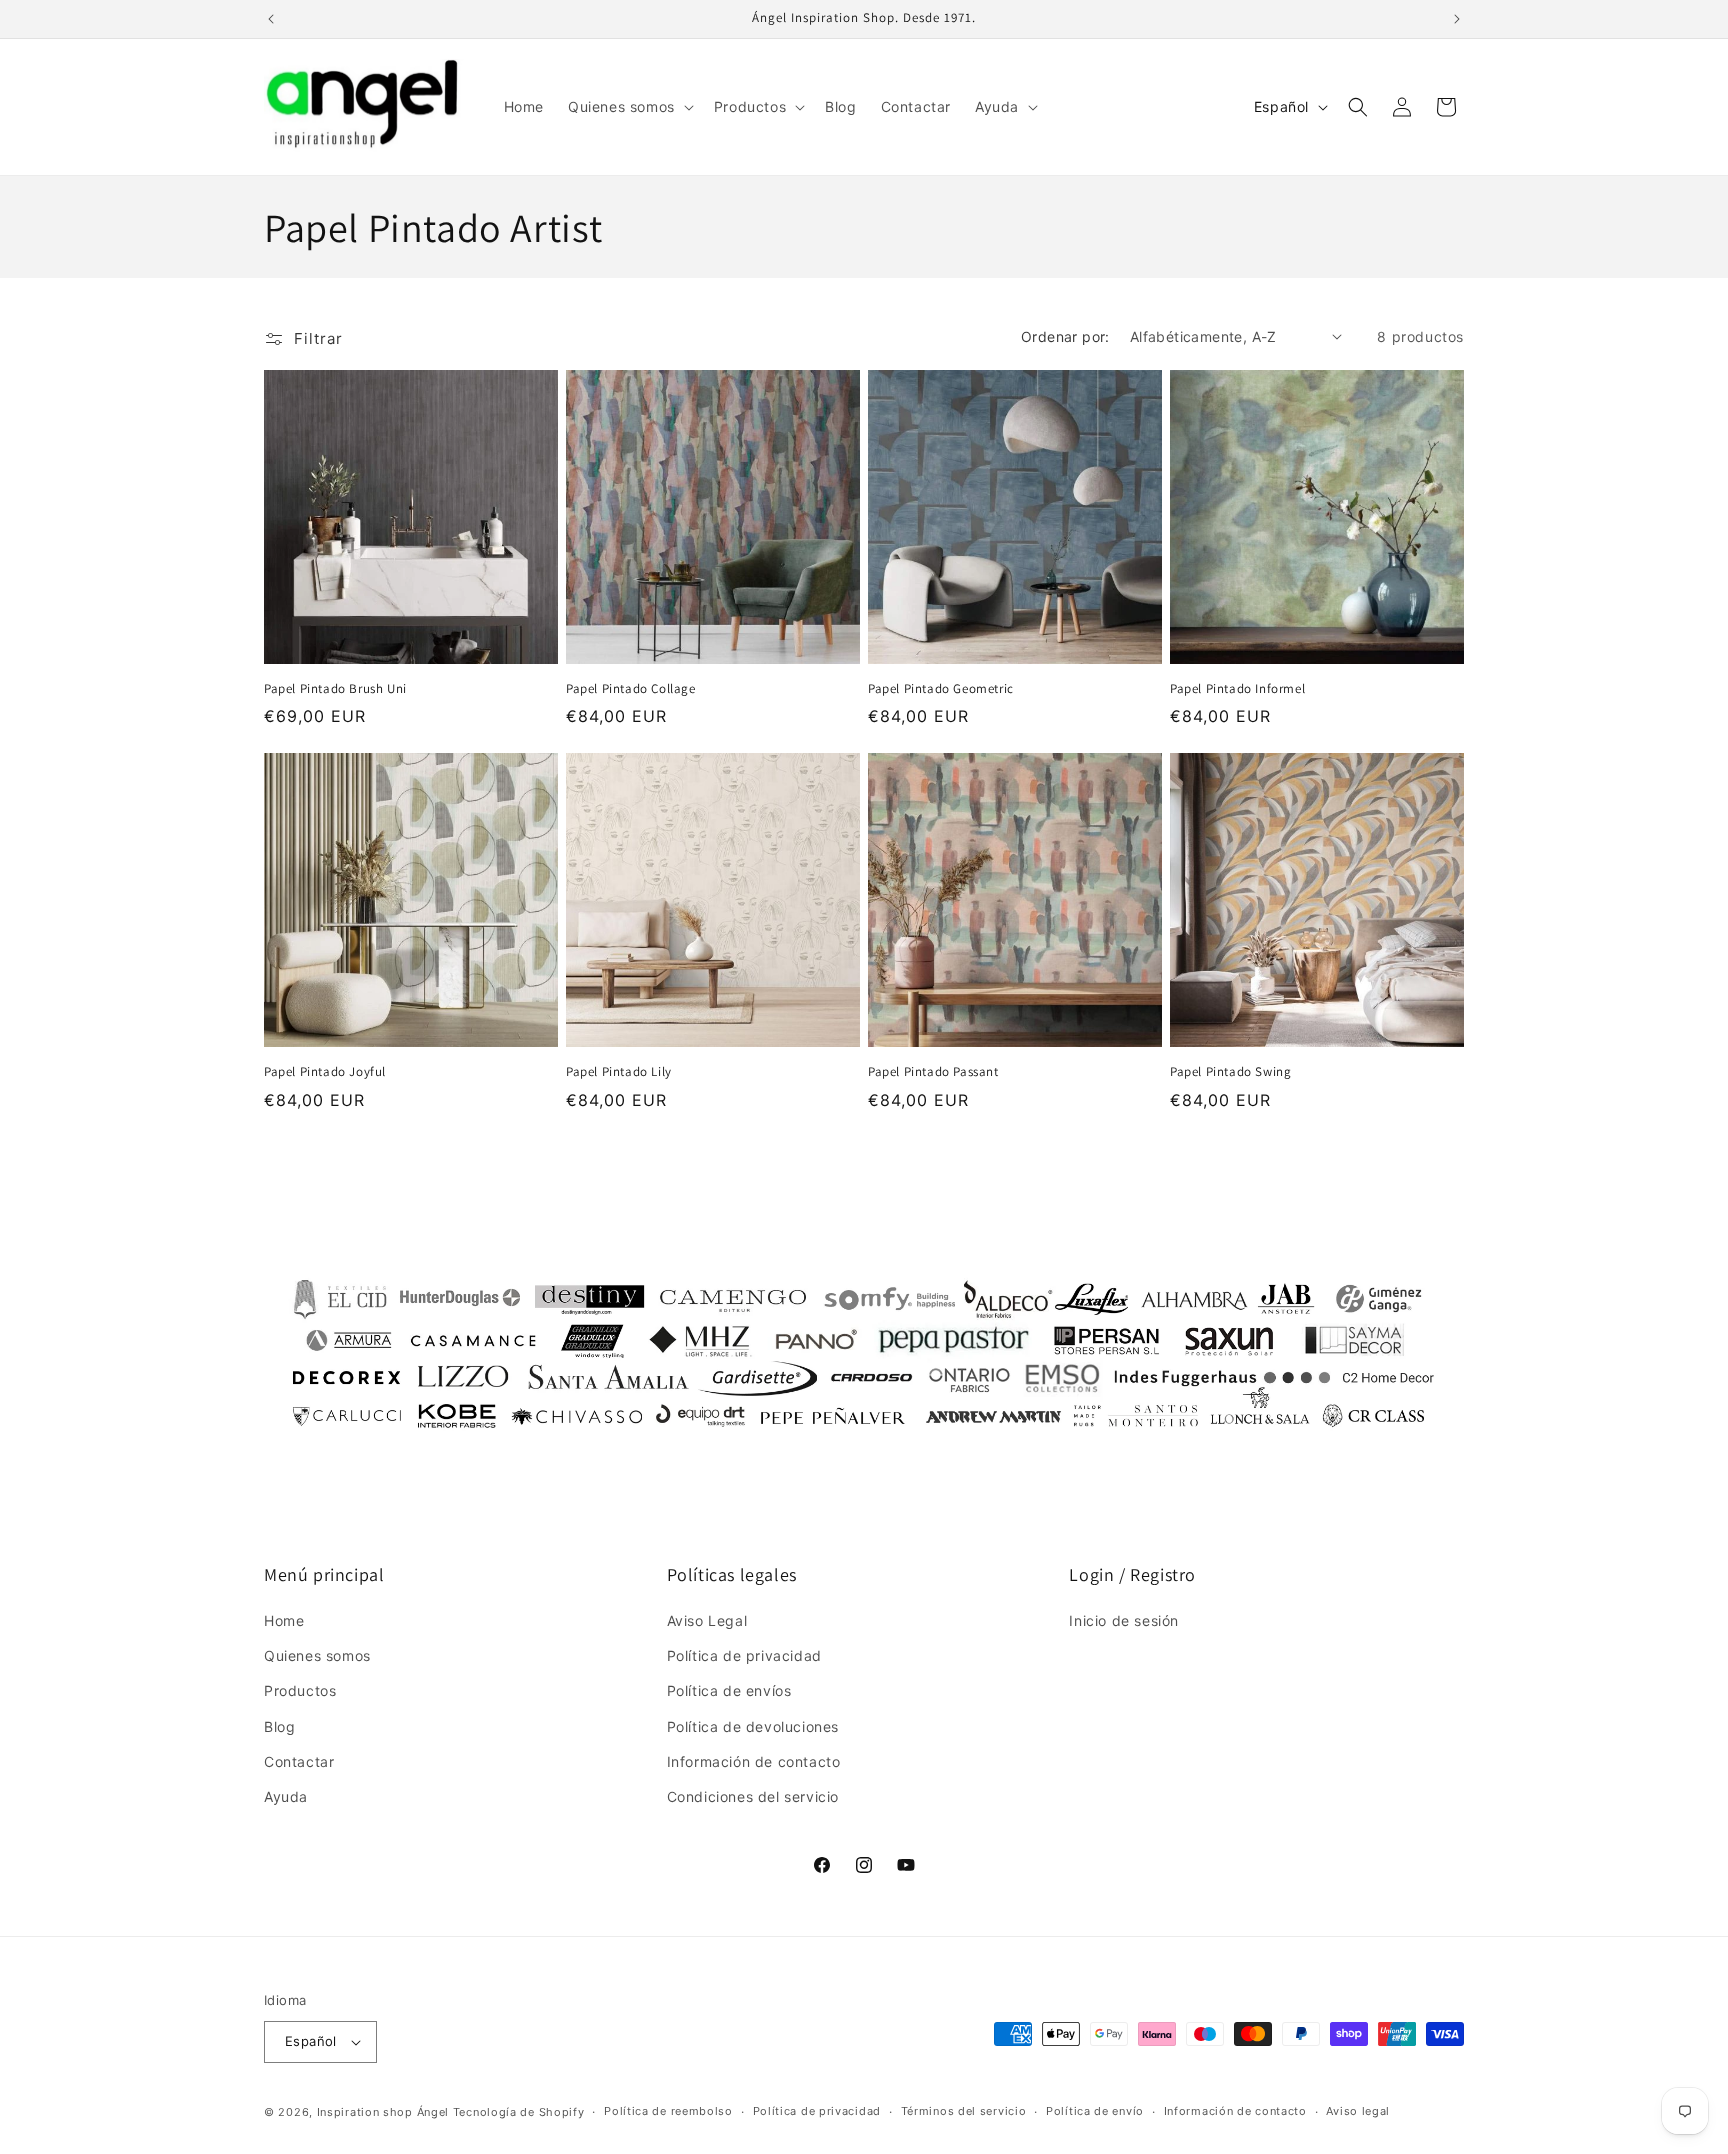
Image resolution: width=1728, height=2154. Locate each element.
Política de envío (1095, 2111)
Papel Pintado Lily (619, 1072)
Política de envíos (729, 1690)
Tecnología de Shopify (519, 2112)
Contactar (299, 1761)
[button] (629, 107)
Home (284, 1620)
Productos (300, 1690)
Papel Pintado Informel (1237, 689)
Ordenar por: (1065, 336)
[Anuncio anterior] (271, 19)
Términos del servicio (964, 2111)
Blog (279, 1726)
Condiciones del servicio (753, 1796)
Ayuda (286, 1796)
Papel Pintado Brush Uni (335, 689)
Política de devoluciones (753, 1726)
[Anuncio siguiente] (1457, 19)
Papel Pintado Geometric (941, 689)
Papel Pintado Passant (933, 1072)
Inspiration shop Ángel (385, 2112)
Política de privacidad (744, 1655)
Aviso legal (1358, 2111)
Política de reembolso (668, 2111)
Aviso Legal (707, 1620)
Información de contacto (754, 1761)
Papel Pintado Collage (631, 689)
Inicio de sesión (1124, 1620)
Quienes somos (317, 1655)
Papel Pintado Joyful (325, 1072)
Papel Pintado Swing (1230, 1072)
